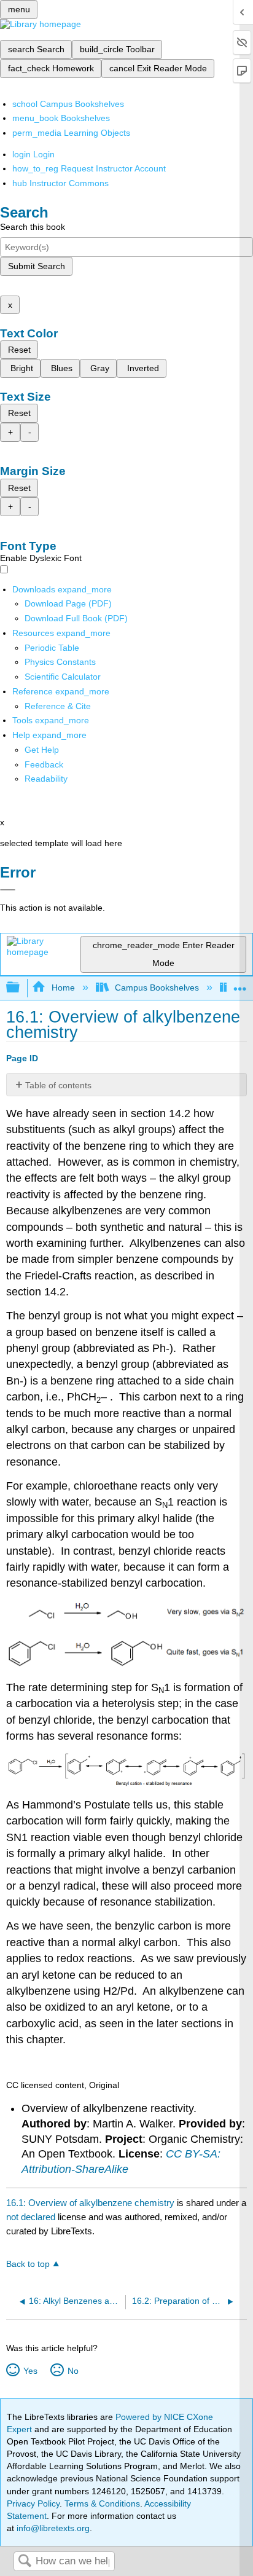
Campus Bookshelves (157, 988)
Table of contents (58, 1085)
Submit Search (37, 266)
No (73, 2371)
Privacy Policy (33, 2503)
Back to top (28, 2264)
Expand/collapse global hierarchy (21, 988)
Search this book (33, 227)
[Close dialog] (8, 890)
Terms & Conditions (102, 2503)
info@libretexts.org (52, 2528)
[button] (44, 764)
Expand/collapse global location (240, 984)
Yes (30, 2371)
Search (25, 2562)
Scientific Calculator (63, 677)
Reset (19, 350)
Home (63, 988)
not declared (32, 2217)
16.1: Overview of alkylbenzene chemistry (90, 2203)
